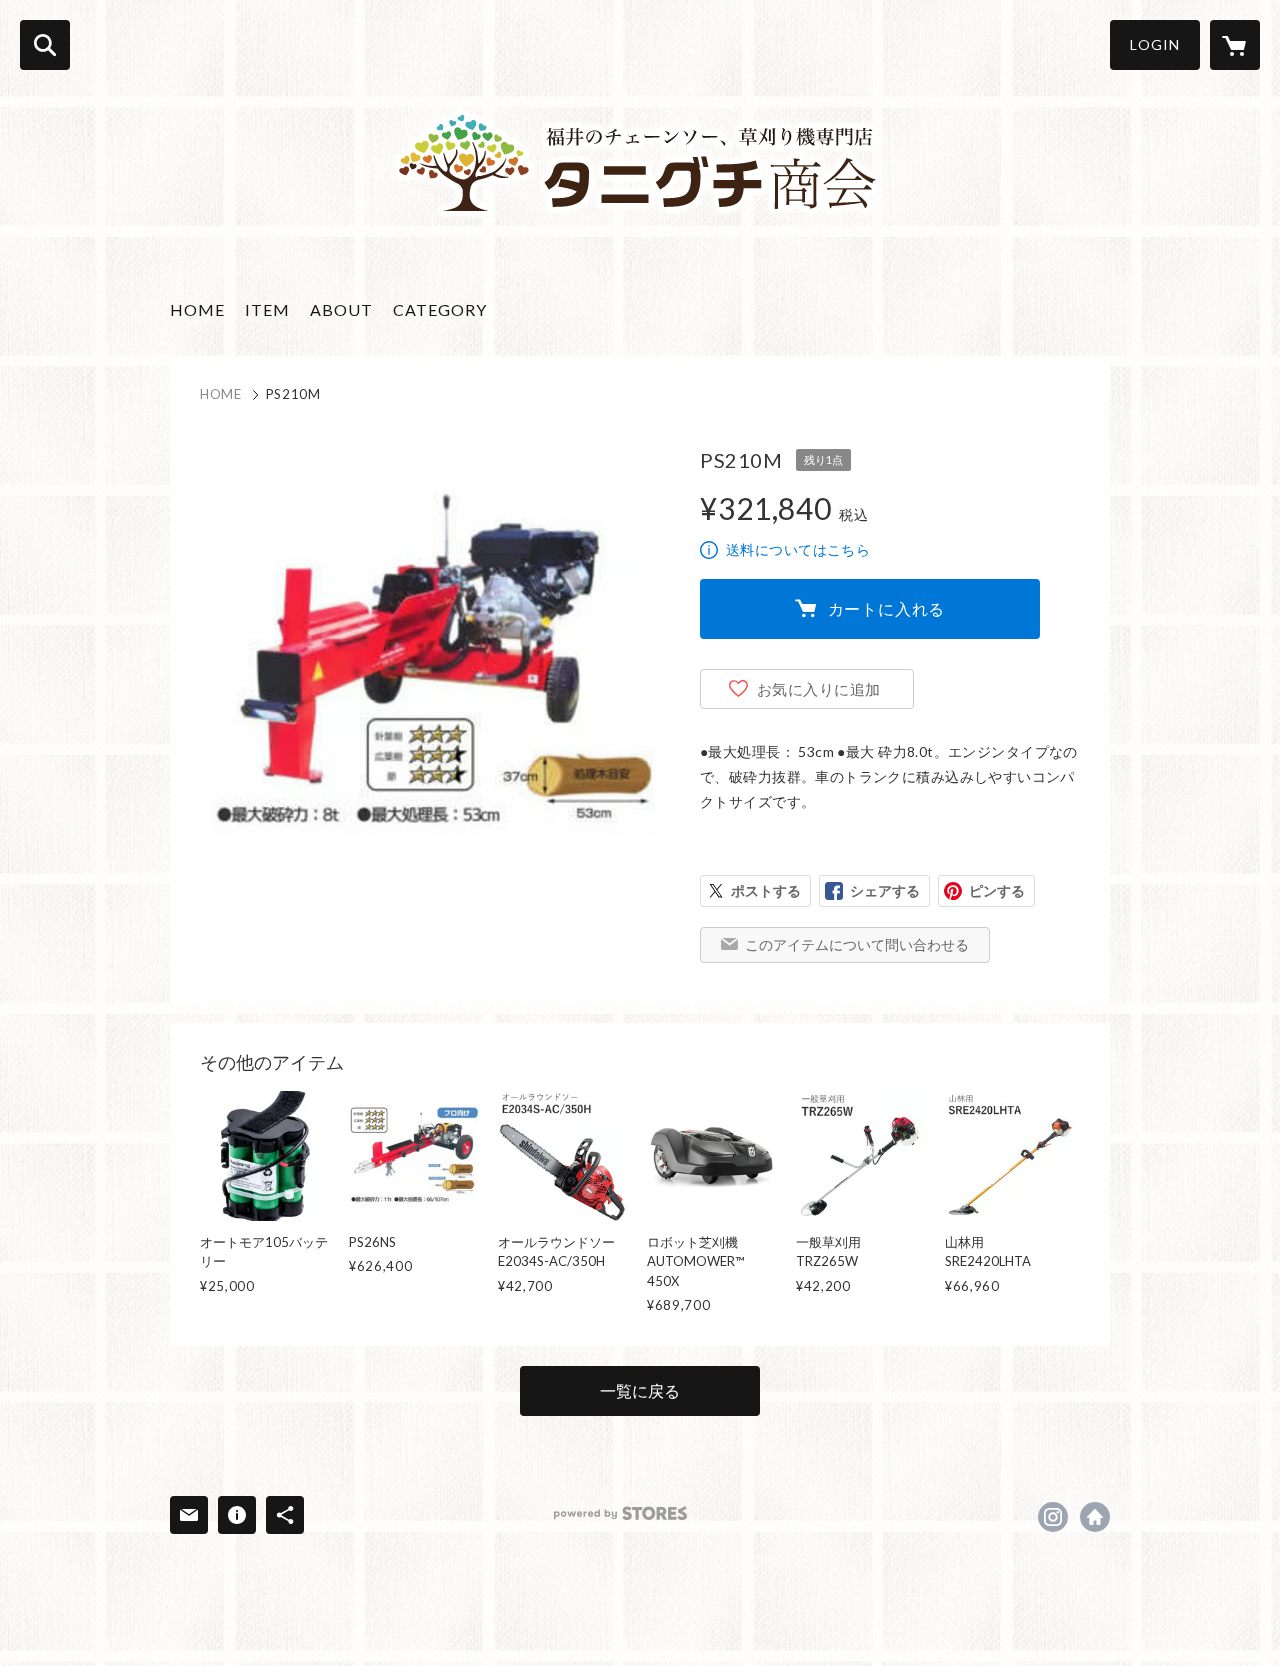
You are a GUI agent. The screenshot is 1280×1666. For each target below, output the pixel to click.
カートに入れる (887, 608)
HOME (197, 309)
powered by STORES (620, 1513)
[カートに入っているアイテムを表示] (1235, 45)
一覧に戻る (640, 1390)
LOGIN (1155, 44)
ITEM (267, 309)
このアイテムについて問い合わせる (857, 944)
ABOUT (341, 309)
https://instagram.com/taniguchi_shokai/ (1053, 1517)
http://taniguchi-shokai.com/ (1095, 1517)
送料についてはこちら (798, 549)
